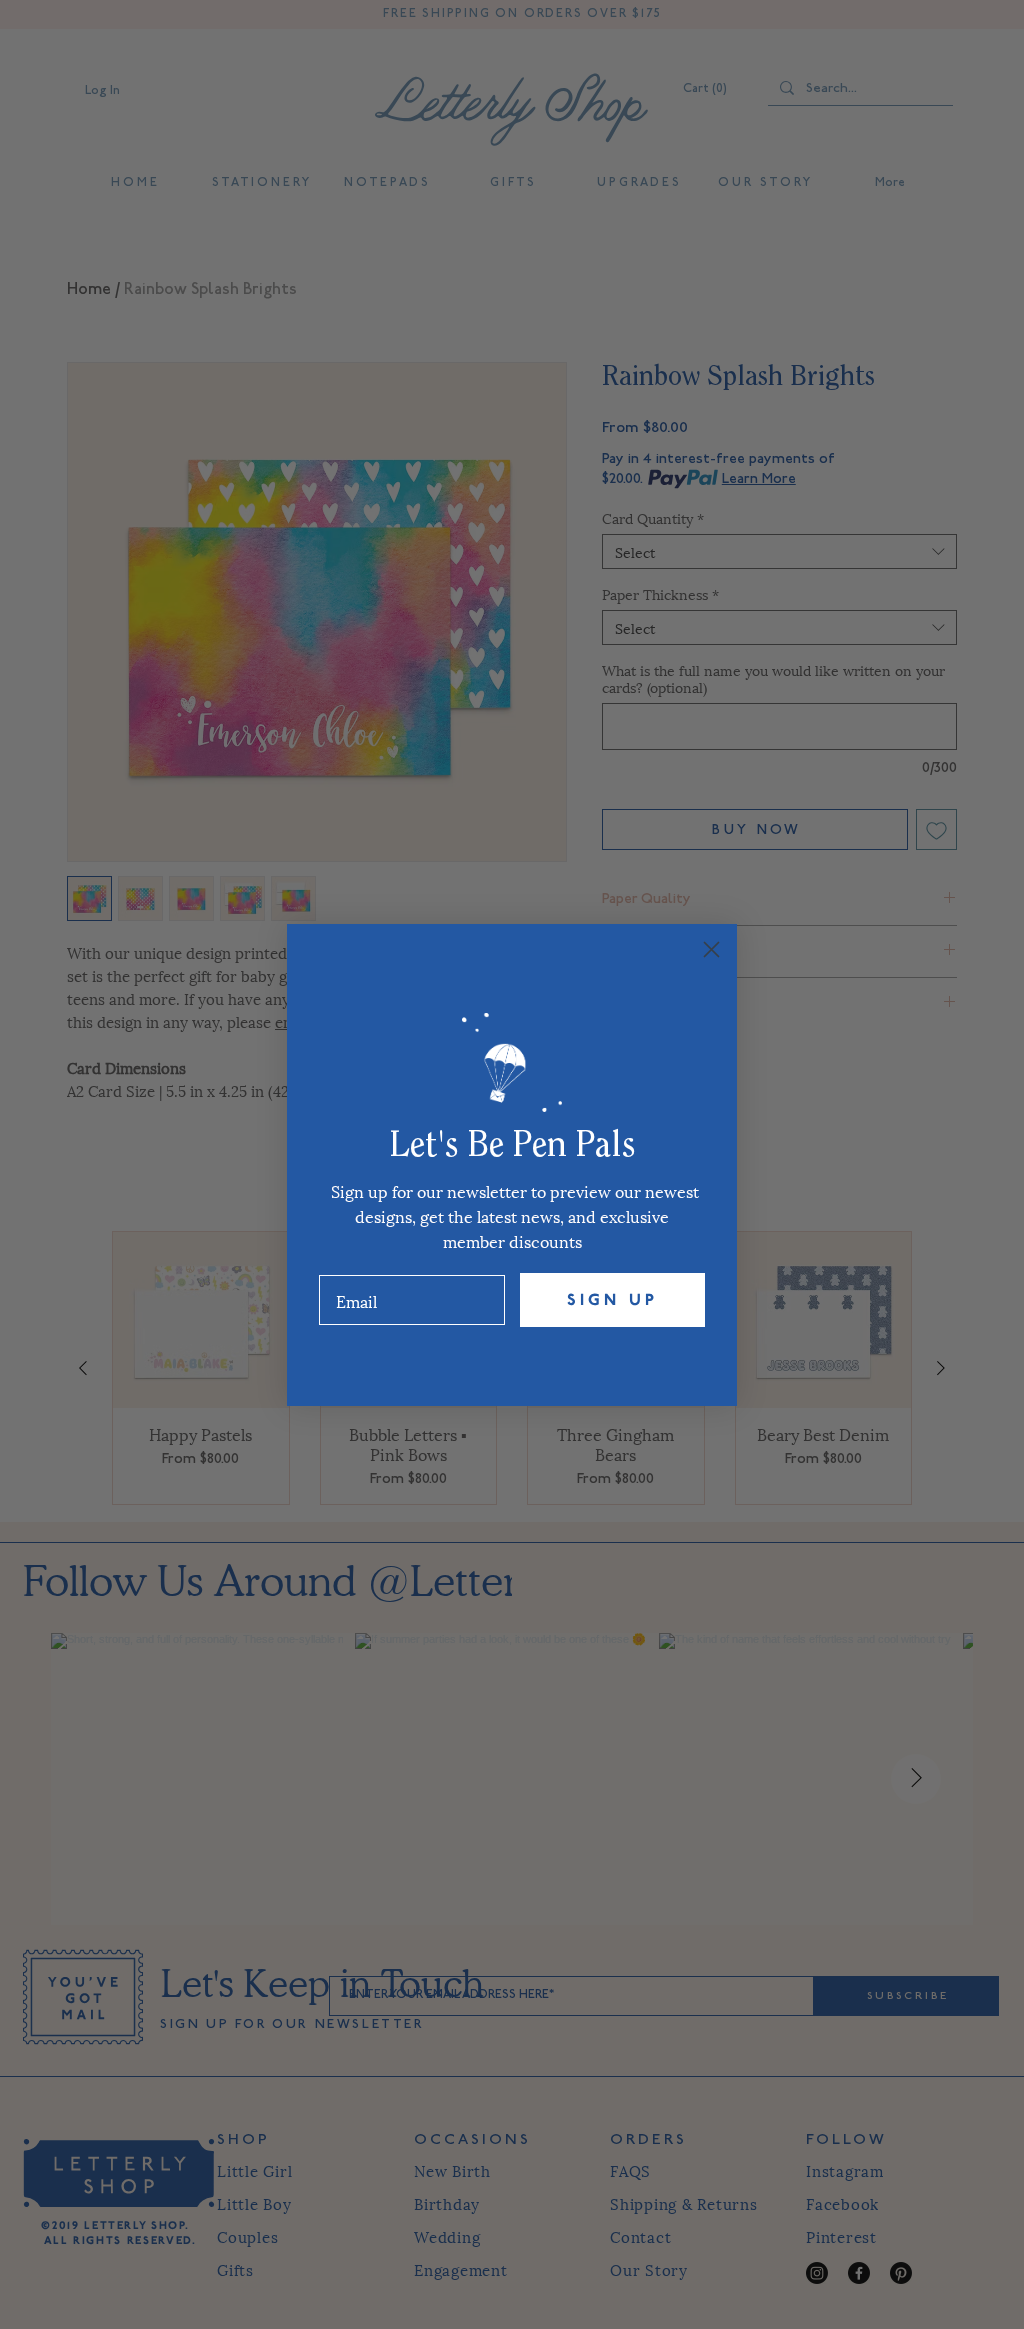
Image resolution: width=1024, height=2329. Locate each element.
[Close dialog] (711, 949)
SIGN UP (612, 1300)
